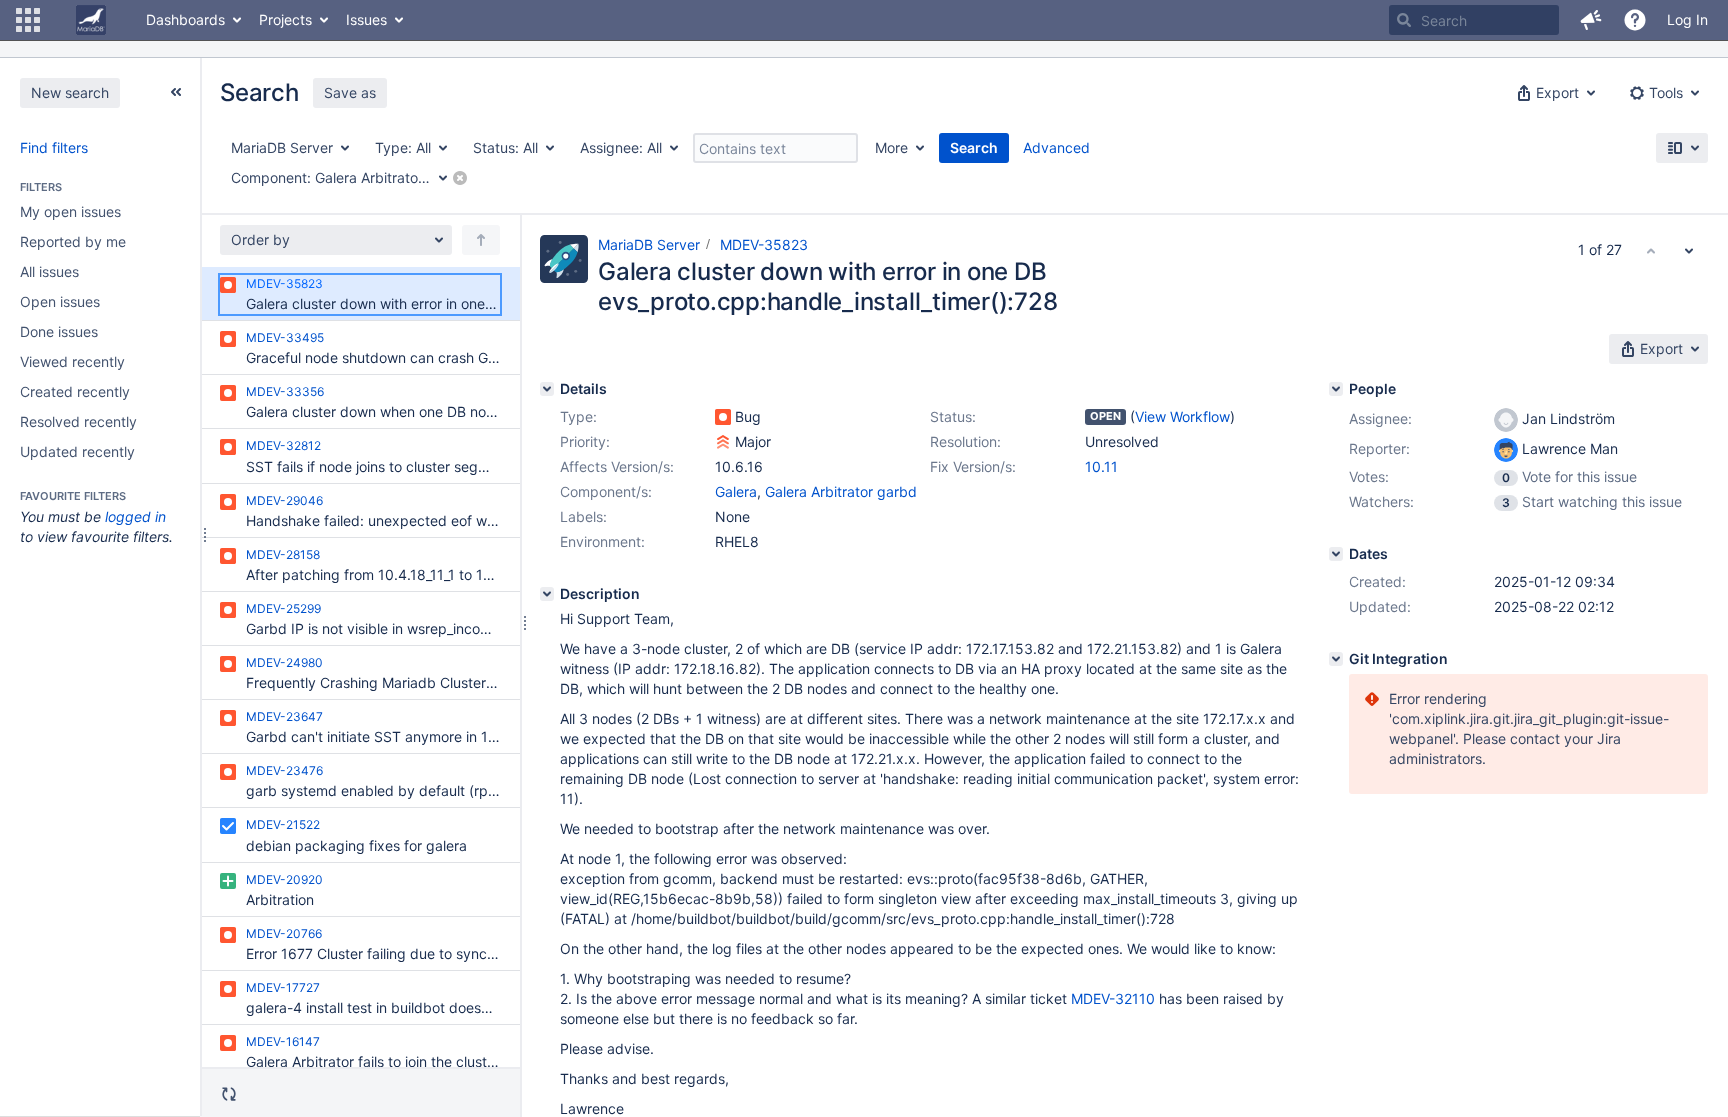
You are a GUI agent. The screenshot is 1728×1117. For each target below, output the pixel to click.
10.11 (1101, 466)
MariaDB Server (649, 244)
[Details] (547, 389)
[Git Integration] (1336, 659)
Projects (285, 19)
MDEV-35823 (764, 244)
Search (974, 147)
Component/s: (606, 491)
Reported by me (73, 241)
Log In (1687, 19)
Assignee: (1380, 418)
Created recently (75, 391)
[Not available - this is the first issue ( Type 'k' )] (1651, 250)
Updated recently (77, 451)
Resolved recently (78, 421)
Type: (578, 416)
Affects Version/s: (617, 466)
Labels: (583, 516)
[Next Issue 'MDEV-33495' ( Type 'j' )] (1689, 250)
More (891, 147)
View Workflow (1182, 416)
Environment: (602, 541)
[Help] (1635, 20)
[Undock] (176, 92)
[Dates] (1336, 554)
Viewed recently (72, 361)
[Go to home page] (91, 20)
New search (70, 92)
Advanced (1056, 147)
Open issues (60, 301)
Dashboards (185, 19)
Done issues (59, 331)
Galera (736, 491)
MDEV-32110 (1113, 998)
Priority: (585, 441)
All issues (49, 271)
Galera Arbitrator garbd (841, 491)
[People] (1336, 389)
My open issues (70, 211)
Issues (366, 19)
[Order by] (481, 240)
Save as (350, 92)
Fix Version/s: (973, 466)
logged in (135, 516)
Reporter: (1379, 448)
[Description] (547, 594)
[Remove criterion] (460, 178)
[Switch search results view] (1682, 148)
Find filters (54, 147)
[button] (28, 20)
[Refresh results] (229, 1094)
